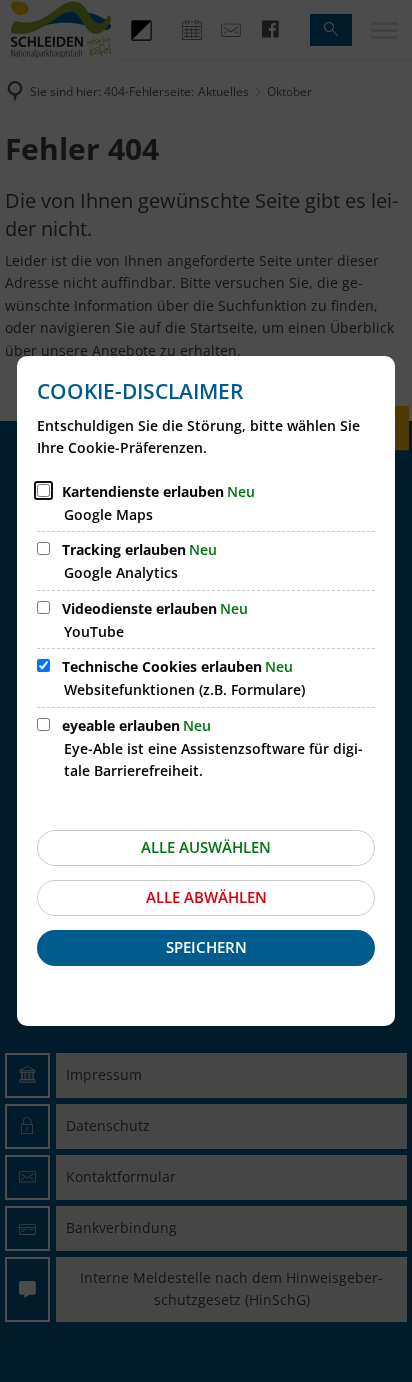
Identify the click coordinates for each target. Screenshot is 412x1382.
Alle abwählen (206, 897)
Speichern (206, 947)
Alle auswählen (206, 847)
